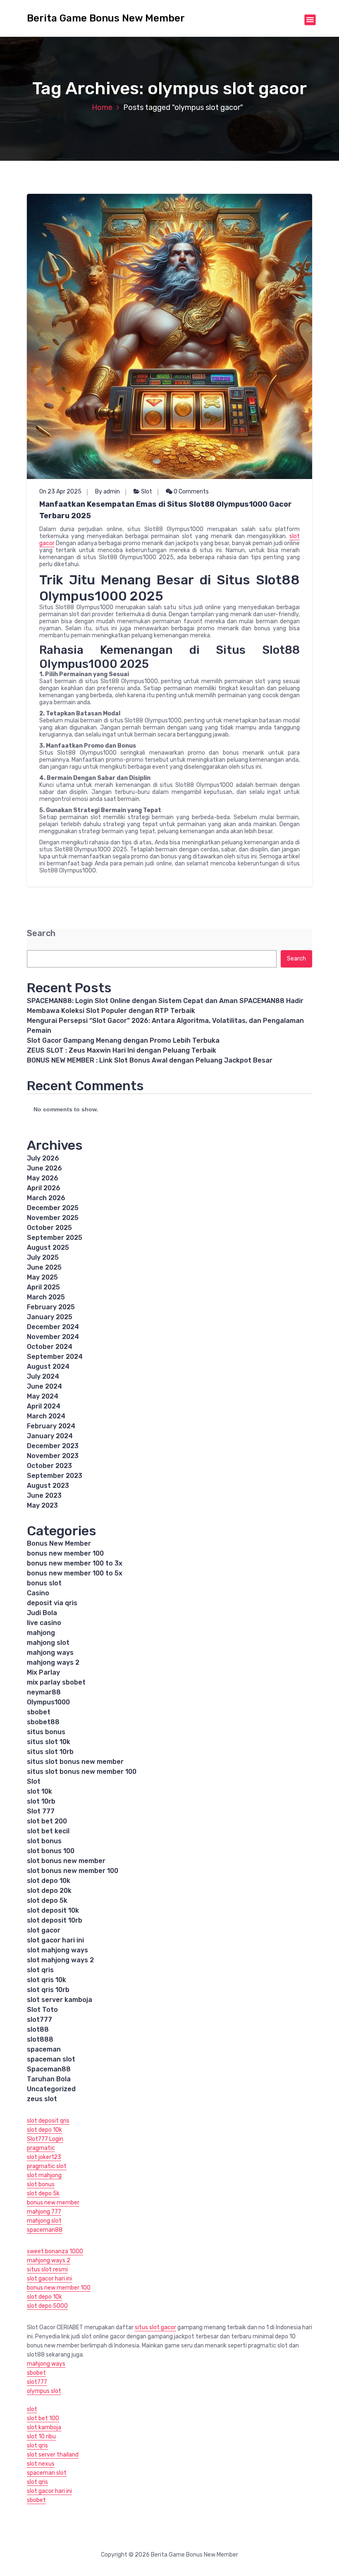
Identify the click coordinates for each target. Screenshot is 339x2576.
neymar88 (44, 1692)
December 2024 (53, 1327)
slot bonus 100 (51, 1851)
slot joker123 (44, 2157)
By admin (107, 492)
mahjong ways (50, 1653)
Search (41, 933)
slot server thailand (53, 2455)
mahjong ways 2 (53, 1662)
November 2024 (53, 1337)
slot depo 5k (47, 1900)
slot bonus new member (66, 1861)
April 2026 (44, 1188)
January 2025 (50, 1317)
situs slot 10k (49, 1742)
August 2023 (48, 1486)
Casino (38, 1593)
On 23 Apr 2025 (60, 492)
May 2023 (42, 1505)
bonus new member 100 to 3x (75, 1563)
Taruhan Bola (49, 2079)
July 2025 (43, 1257)
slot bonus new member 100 (73, 1871)
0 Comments (191, 492)
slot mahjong (44, 2175)
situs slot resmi (47, 2270)
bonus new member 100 (65, 1553)
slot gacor (44, 1930)
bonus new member (53, 2203)
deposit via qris (52, 1603)
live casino (44, 1623)
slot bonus (44, 1841)
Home (102, 107)
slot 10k (39, 1791)
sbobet (39, 1712)
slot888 (40, 2039)
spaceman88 (45, 2230)
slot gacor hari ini (55, 1940)
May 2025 (42, 1277)
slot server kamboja (60, 2000)
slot (32, 2409)
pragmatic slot (47, 2166)
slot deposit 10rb (55, 1920)
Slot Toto (42, 2010)
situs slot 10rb (50, 1752)
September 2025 (55, 1238)
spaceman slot (51, 2059)
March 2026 (46, 1198)
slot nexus (41, 2464)
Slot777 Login (45, 2139)
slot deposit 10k (53, 1910)
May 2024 (43, 1396)
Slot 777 (41, 1811)
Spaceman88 (49, 2069)
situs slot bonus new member (75, 1762)
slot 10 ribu (41, 2437)
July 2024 (43, 1376)
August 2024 (48, 1367)
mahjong (41, 1633)
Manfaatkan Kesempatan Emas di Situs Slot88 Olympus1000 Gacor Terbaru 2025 (166, 510)
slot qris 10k (47, 1980)
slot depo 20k (49, 1891)
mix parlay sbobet (56, 1682)
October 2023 (49, 1466)
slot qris (40, 1970)
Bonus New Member (59, 1543)
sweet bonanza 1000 (55, 2251)
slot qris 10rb (48, 1990)
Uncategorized (51, 2089)
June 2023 (44, 1495)
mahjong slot (48, 1643)
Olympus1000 (48, 1702)
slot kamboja (44, 2427)
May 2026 (43, 1178)
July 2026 (43, 1158)
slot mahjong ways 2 (60, 1960)
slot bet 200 (47, 1821)
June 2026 (44, 1168)
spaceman (44, 2049)
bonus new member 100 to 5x (75, 1573)
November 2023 (53, 1456)
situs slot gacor (155, 2327)
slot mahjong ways (57, 1950)
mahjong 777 (44, 2212)
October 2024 (50, 1347)
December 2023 (53, 1446)
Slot (147, 492)
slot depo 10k (49, 1881)
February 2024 (51, 1426)
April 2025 (43, 1287)
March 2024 (46, 1416)
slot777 (39, 2020)
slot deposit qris (48, 2121)
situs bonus (46, 1732)
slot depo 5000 (47, 2306)
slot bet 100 (43, 2418)
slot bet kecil (48, 1831)
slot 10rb (41, 1801)
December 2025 (53, 1208)
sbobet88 (43, 1722)
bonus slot (44, 1583)
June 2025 (44, 1267)
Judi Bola (42, 1613)
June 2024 (44, 1386)
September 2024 (55, 1357)
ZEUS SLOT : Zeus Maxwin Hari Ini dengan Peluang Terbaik (122, 1050)
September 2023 (55, 1476)
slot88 (38, 2029)
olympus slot (44, 2391)
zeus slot (42, 2099)
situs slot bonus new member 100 (82, 1772)
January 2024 (50, 1436)
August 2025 (48, 1247)
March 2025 (46, 1297)
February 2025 (51, 1307)
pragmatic (41, 2148)
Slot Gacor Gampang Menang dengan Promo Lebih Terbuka (123, 1040)
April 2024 (44, 1406)
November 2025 (53, 1218)
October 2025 (49, 1228)
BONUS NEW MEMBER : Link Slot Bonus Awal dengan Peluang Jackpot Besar (150, 1060)
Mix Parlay (43, 1672)
